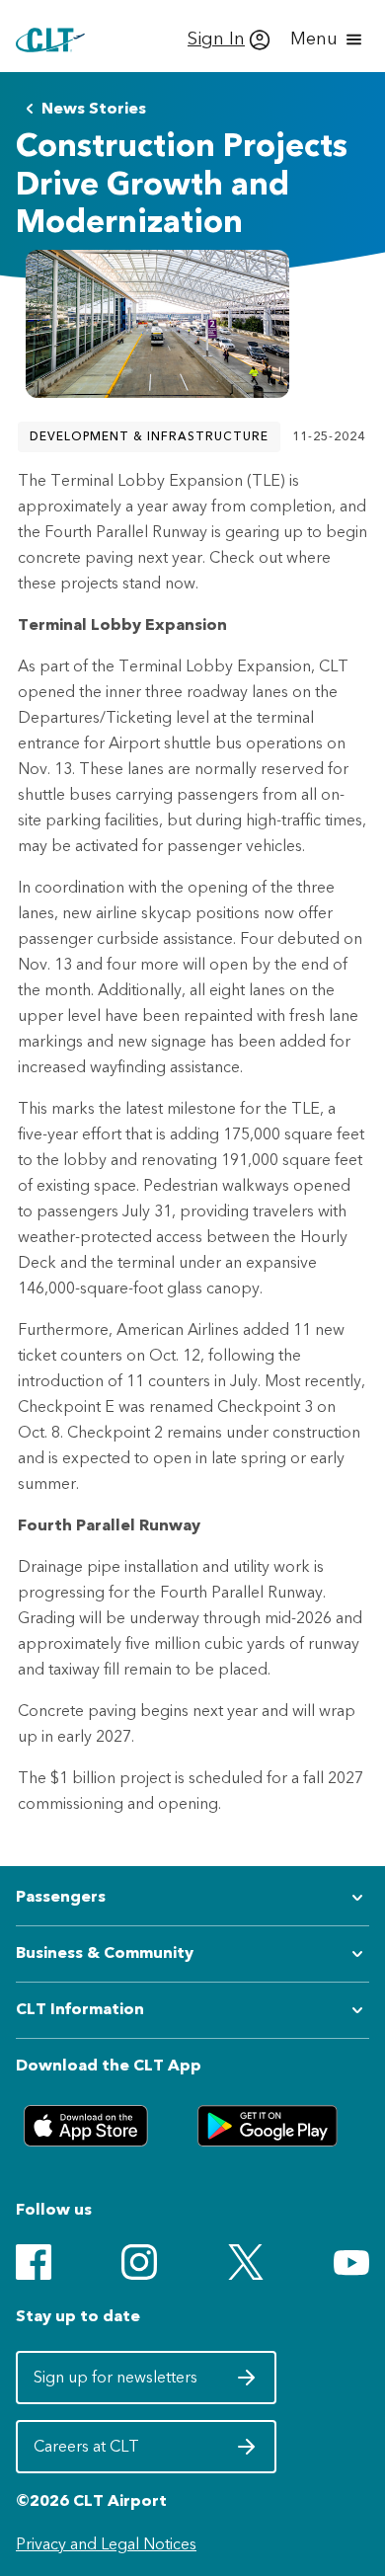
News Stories (94, 108)
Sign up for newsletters (117, 2383)
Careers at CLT (117, 2453)
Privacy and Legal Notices (106, 2544)
